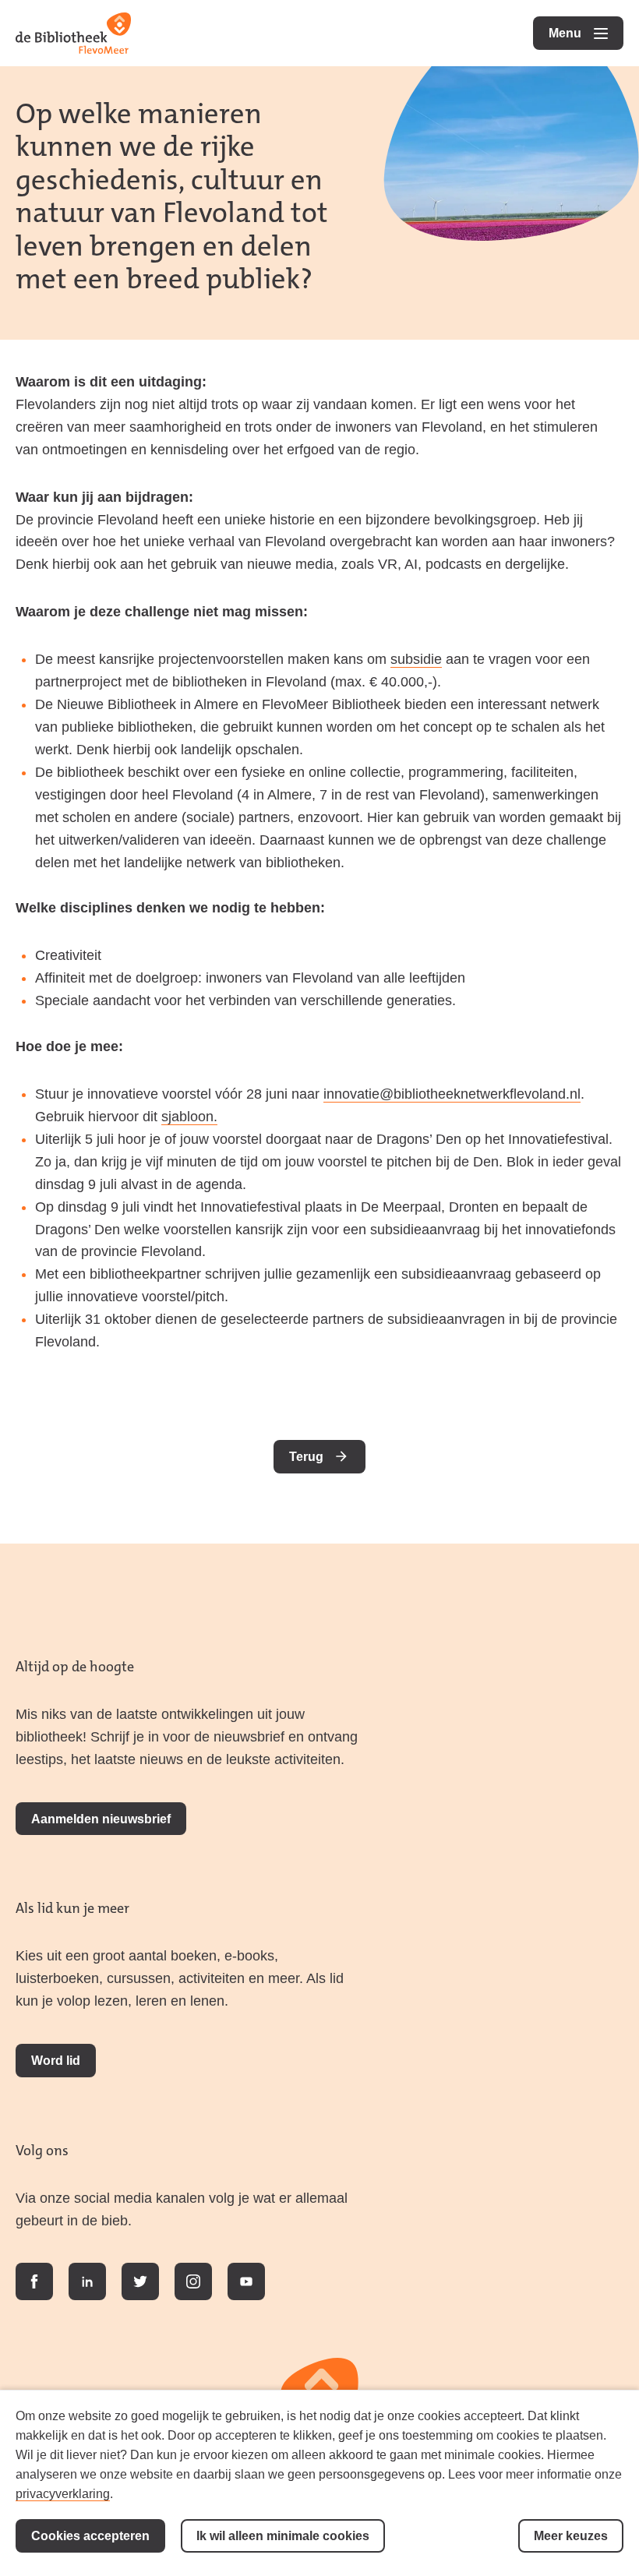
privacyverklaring (63, 2493)
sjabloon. (189, 1117)
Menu (586, 33)
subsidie (416, 659)
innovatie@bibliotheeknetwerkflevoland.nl (452, 1094)
